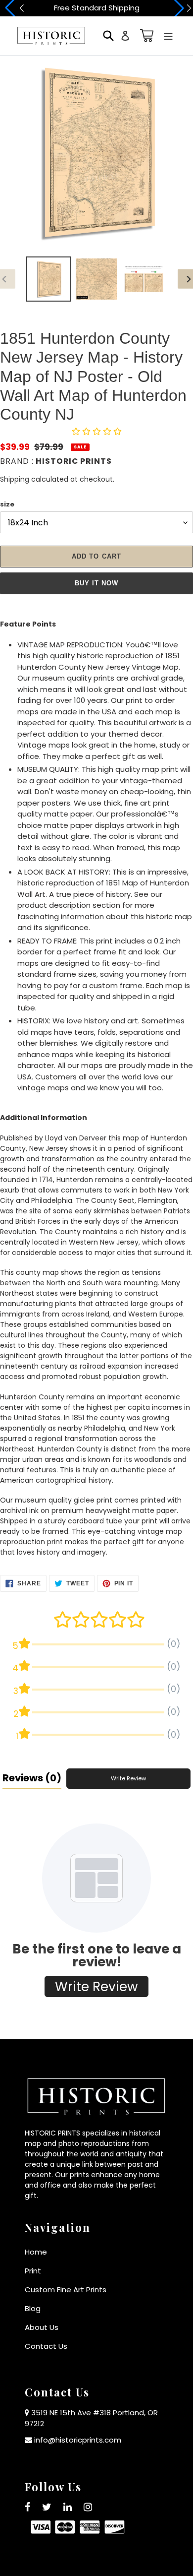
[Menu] (168, 35)
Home (36, 2252)
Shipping (15, 479)
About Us (42, 2327)
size (7, 504)
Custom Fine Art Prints (66, 2290)
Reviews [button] (32, 1778)
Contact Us (46, 2346)
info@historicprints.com (78, 2440)
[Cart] (145, 35)
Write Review (128, 1778)
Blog (33, 2308)
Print (33, 2271)
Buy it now (96, 583)
